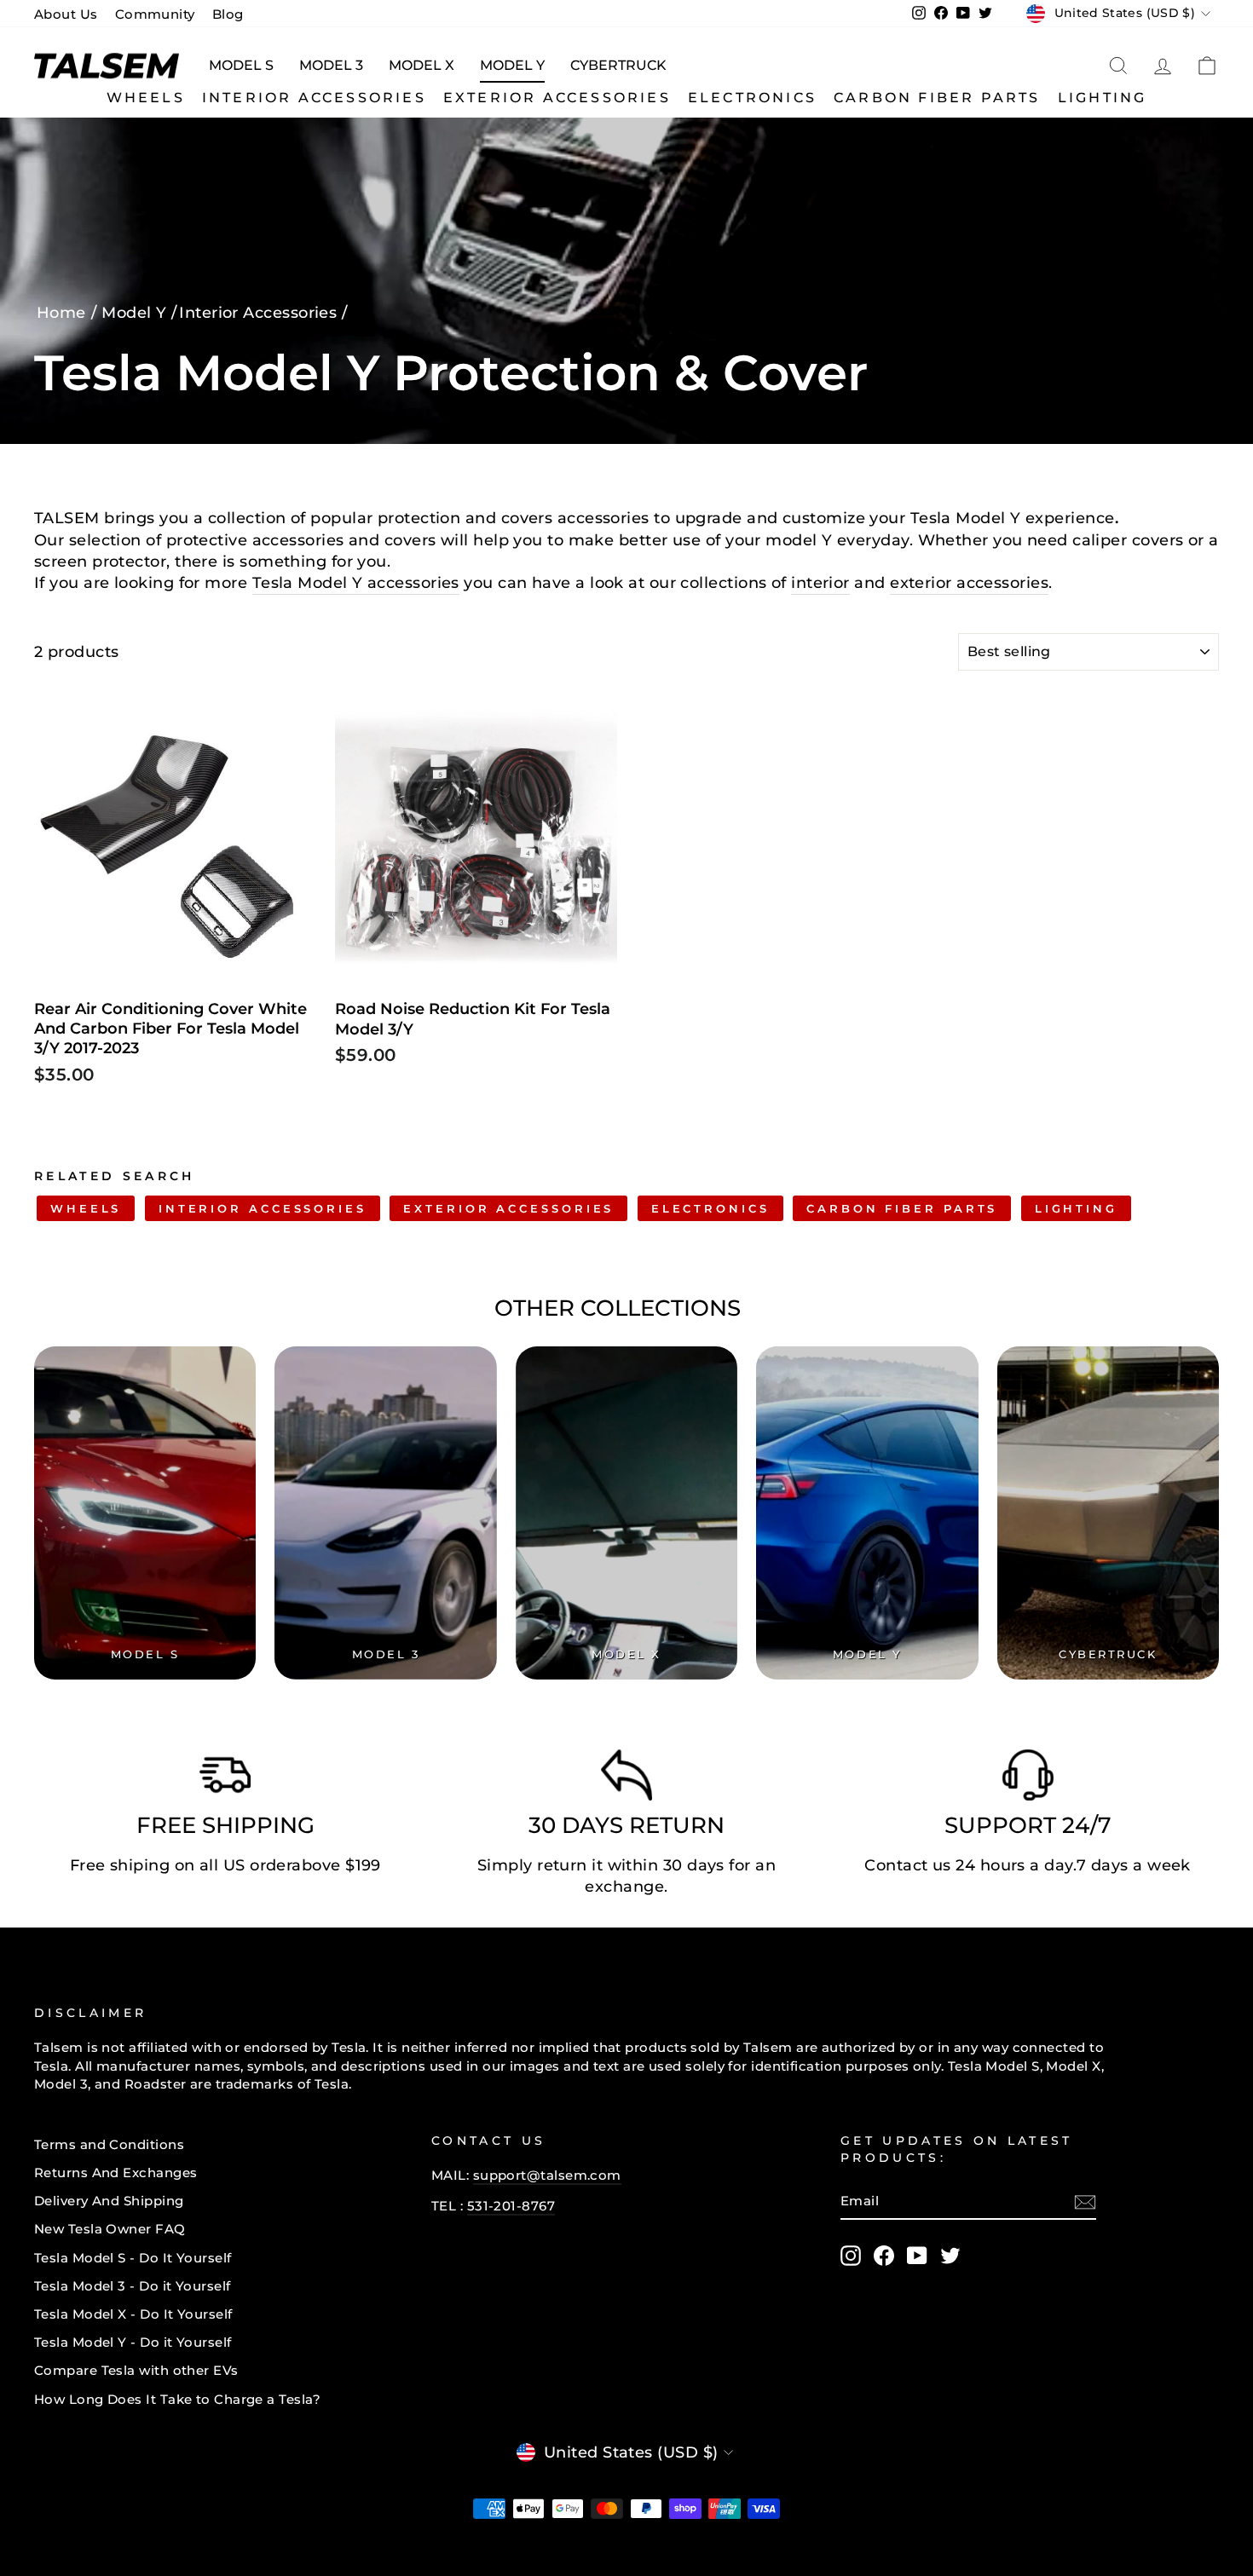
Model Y (512, 65)
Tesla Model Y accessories (356, 583)
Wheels (146, 98)
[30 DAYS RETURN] (626, 1779)
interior (820, 583)
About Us (66, 14)
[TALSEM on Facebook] (884, 2256)
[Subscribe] (1085, 2201)
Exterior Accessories (557, 98)
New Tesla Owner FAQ (110, 2229)
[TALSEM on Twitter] (950, 2256)
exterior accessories (969, 583)
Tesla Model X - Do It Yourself (133, 2314)
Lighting (1103, 98)
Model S (241, 65)
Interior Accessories (314, 98)
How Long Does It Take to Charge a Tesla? (177, 2399)
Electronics (752, 98)
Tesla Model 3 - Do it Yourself (133, 2286)
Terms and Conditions (109, 2144)
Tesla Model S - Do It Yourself (133, 2258)
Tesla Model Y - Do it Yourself (133, 2342)
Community (155, 14)
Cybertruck (618, 65)
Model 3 (331, 65)
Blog (228, 14)
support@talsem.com (547, 2175)
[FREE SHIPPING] (225, 1779)
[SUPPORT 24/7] (1028, 1779)
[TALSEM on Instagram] (851, 2256)
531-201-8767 (511, 2206)
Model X (422, 65)
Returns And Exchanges (115, 2173)
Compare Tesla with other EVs (136, 2370)
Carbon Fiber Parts (937, 98)
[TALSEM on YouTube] (917, 2256)
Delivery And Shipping (109, 2201)
